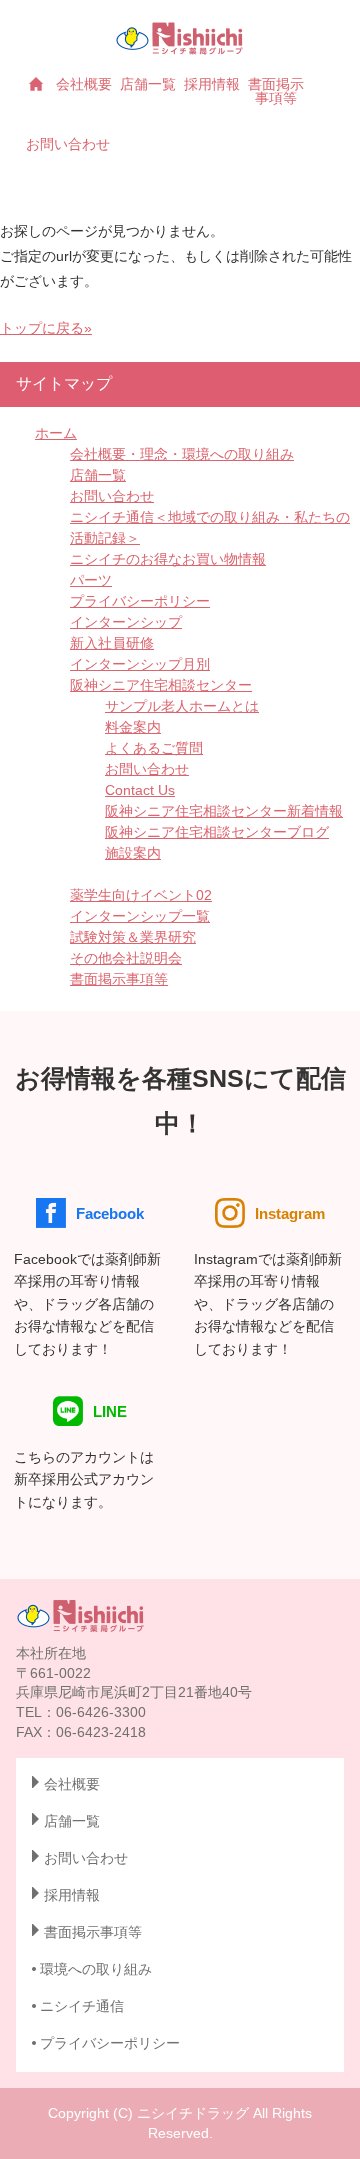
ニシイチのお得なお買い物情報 (168, 559)
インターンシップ (126, 622)
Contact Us (140, 790)
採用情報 (212, 84)
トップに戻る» (46, 328)
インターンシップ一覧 (140, 916)
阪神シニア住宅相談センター (161, 685)
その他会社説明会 (126, 958)
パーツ (91, 580)
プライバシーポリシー (140, 601)
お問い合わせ (68, 144)
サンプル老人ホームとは (182, 706)
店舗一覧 (148, 84)
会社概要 (84, 84)
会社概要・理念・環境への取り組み (182, 454)
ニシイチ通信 (82, 2006)
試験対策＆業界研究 (133, 937)
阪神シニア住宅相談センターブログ (217, 832)
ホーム (56, 433)
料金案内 (133, 727)
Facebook (110, 1213)
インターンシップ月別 (140, 664)
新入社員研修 (112, 643)
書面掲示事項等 (276, 91)
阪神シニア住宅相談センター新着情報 (224, 811)
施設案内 (133, 853)
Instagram (290, 1213)
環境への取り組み (96, 1969)
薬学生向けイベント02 (141, 895)
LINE (110, 1411)
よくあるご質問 (154, 748)
